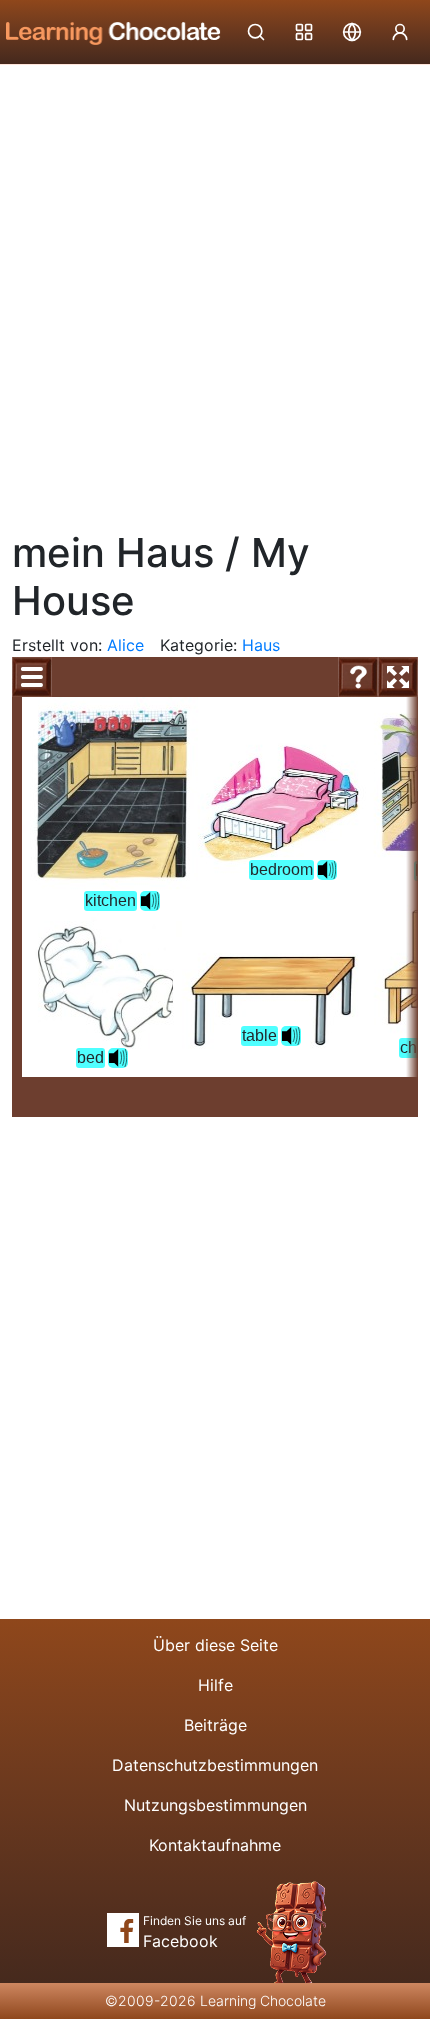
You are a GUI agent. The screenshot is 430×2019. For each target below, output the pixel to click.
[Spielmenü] (32, 677)
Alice (125, 645)
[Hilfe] (358, 677)
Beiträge (215, 1725)
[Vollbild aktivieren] (398, 677)
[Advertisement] (215, 290)
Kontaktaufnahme (215, 1845)
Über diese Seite (215, 1645)
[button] (150, 901)
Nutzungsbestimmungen (215, 1805)
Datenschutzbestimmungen (215, 1765)
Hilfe (215, 1685)
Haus (261, 645)
